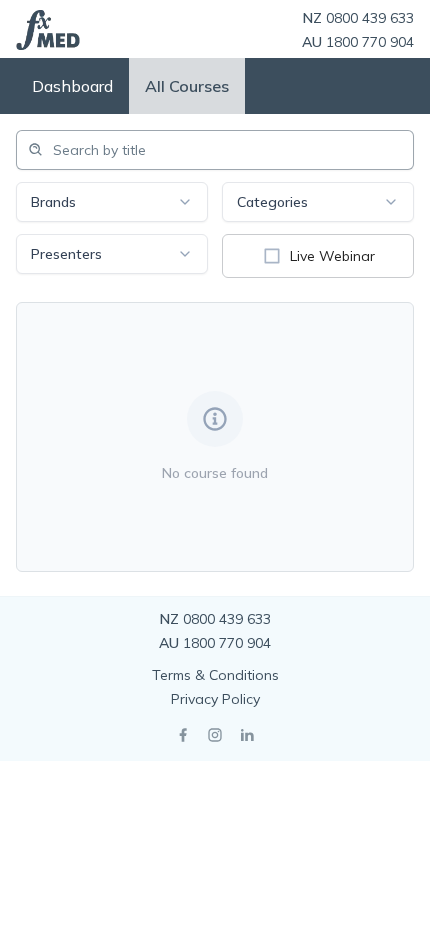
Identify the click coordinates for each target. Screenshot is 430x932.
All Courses (187, 86)
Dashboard (72, 86)
